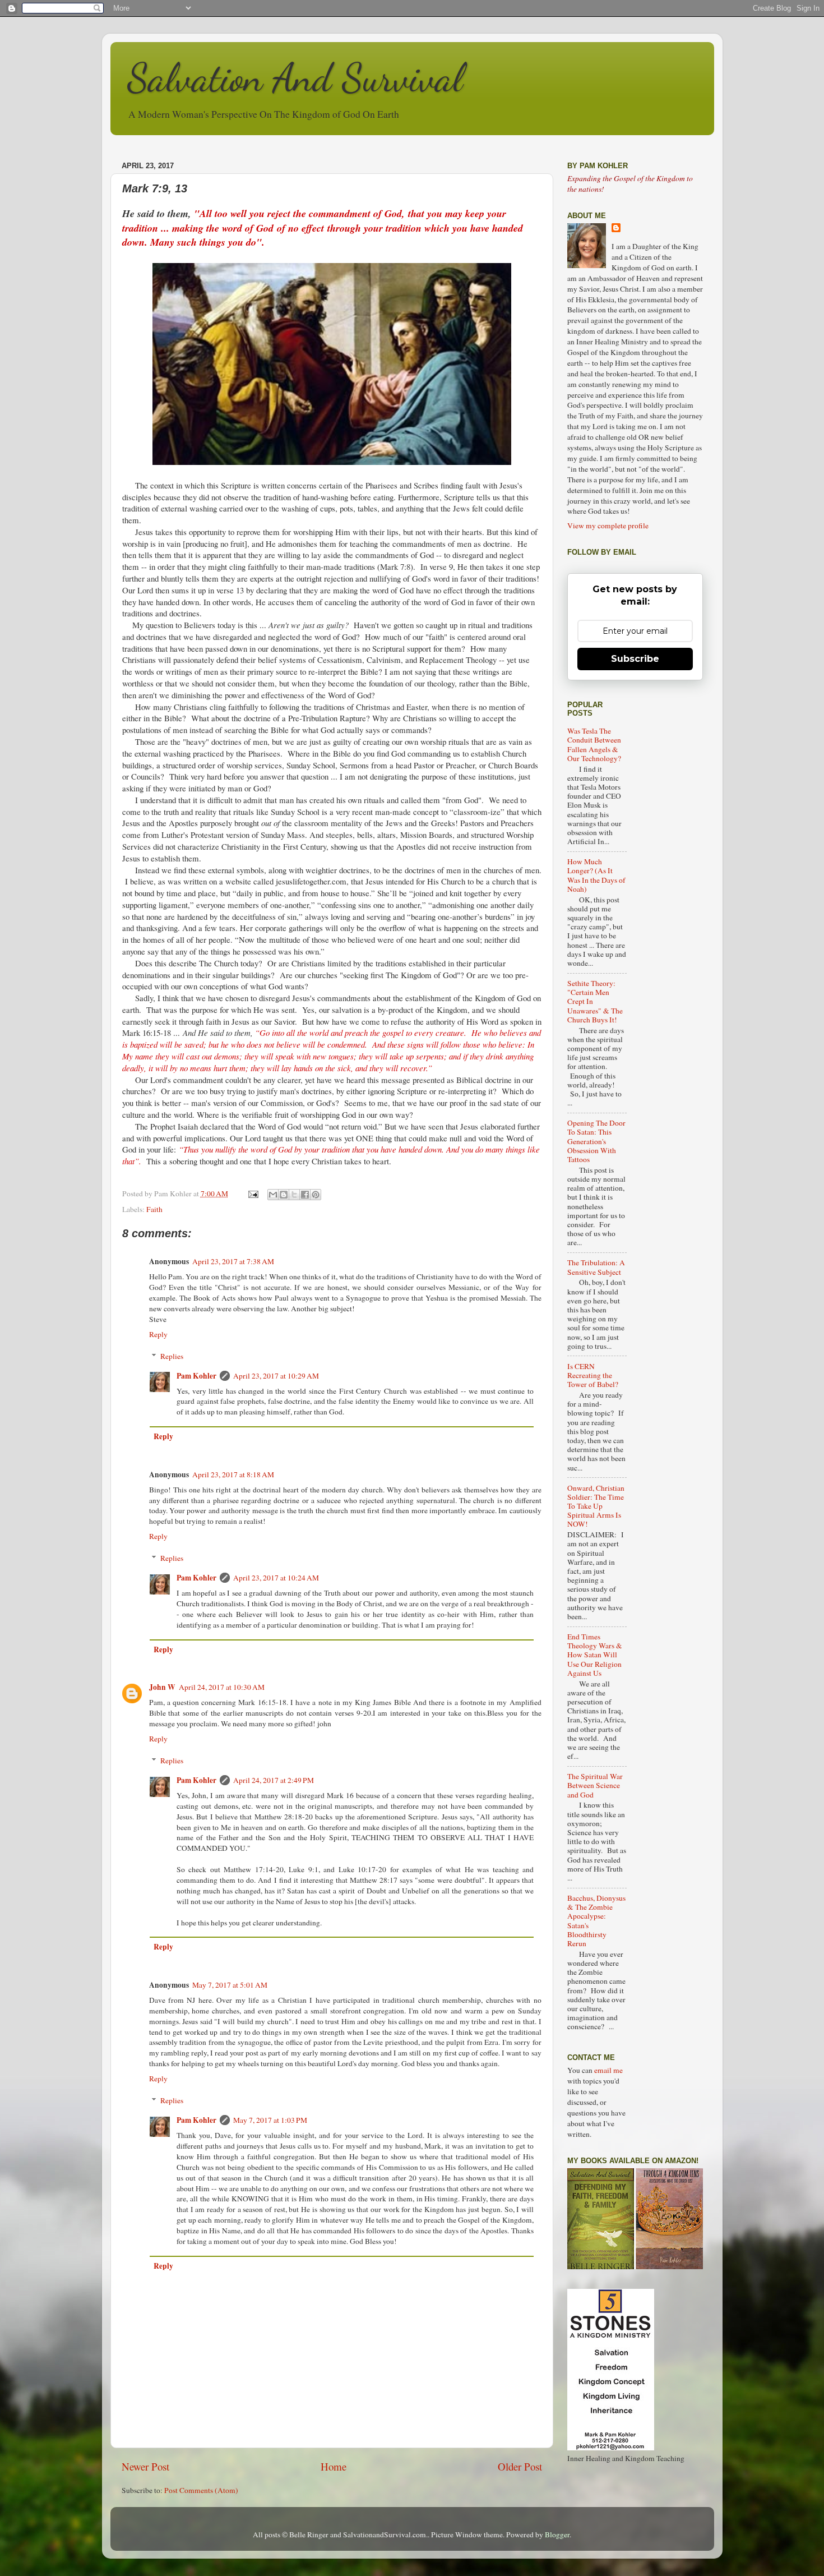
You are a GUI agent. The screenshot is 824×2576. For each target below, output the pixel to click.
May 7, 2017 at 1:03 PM (270, 2120)
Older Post (520, 2466)
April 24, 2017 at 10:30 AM (222, 1687)
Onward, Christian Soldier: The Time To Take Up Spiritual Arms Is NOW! (596, 1506)
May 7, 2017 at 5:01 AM (230, 1985)
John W (162, 1687)
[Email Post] (253, 1193)
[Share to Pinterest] (316, 1195)
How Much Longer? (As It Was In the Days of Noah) (596, 875)
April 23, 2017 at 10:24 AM (276, 1578)
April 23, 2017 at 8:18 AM (233, 1474)
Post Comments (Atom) (201, 2490)
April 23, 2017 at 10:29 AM (276, 1376)
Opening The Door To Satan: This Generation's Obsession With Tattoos (596, 1141)
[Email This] (273, 1195)
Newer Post (145, 2466)
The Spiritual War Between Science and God (595, 1785)
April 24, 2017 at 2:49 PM (274, 1780)
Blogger (557, 2534)
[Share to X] (294, 1195)
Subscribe (635, 659)
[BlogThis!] (284, 1195)
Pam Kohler (196, 1376)
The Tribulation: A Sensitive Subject (596, 1267)
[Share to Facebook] (305, 1195)
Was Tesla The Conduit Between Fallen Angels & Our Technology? (594, 745)
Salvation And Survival (295, 78)
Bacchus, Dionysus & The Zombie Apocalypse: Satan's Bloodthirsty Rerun (596, 1921)
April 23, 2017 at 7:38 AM (233, 1261)
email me (608, 2070)
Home (334, 2466)
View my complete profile (608, 526)
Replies (172, 1356)
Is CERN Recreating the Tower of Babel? (593, 1375)
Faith (154, 1209)
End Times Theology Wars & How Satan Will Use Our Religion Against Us (595, 1655)
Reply (158, 1334)
